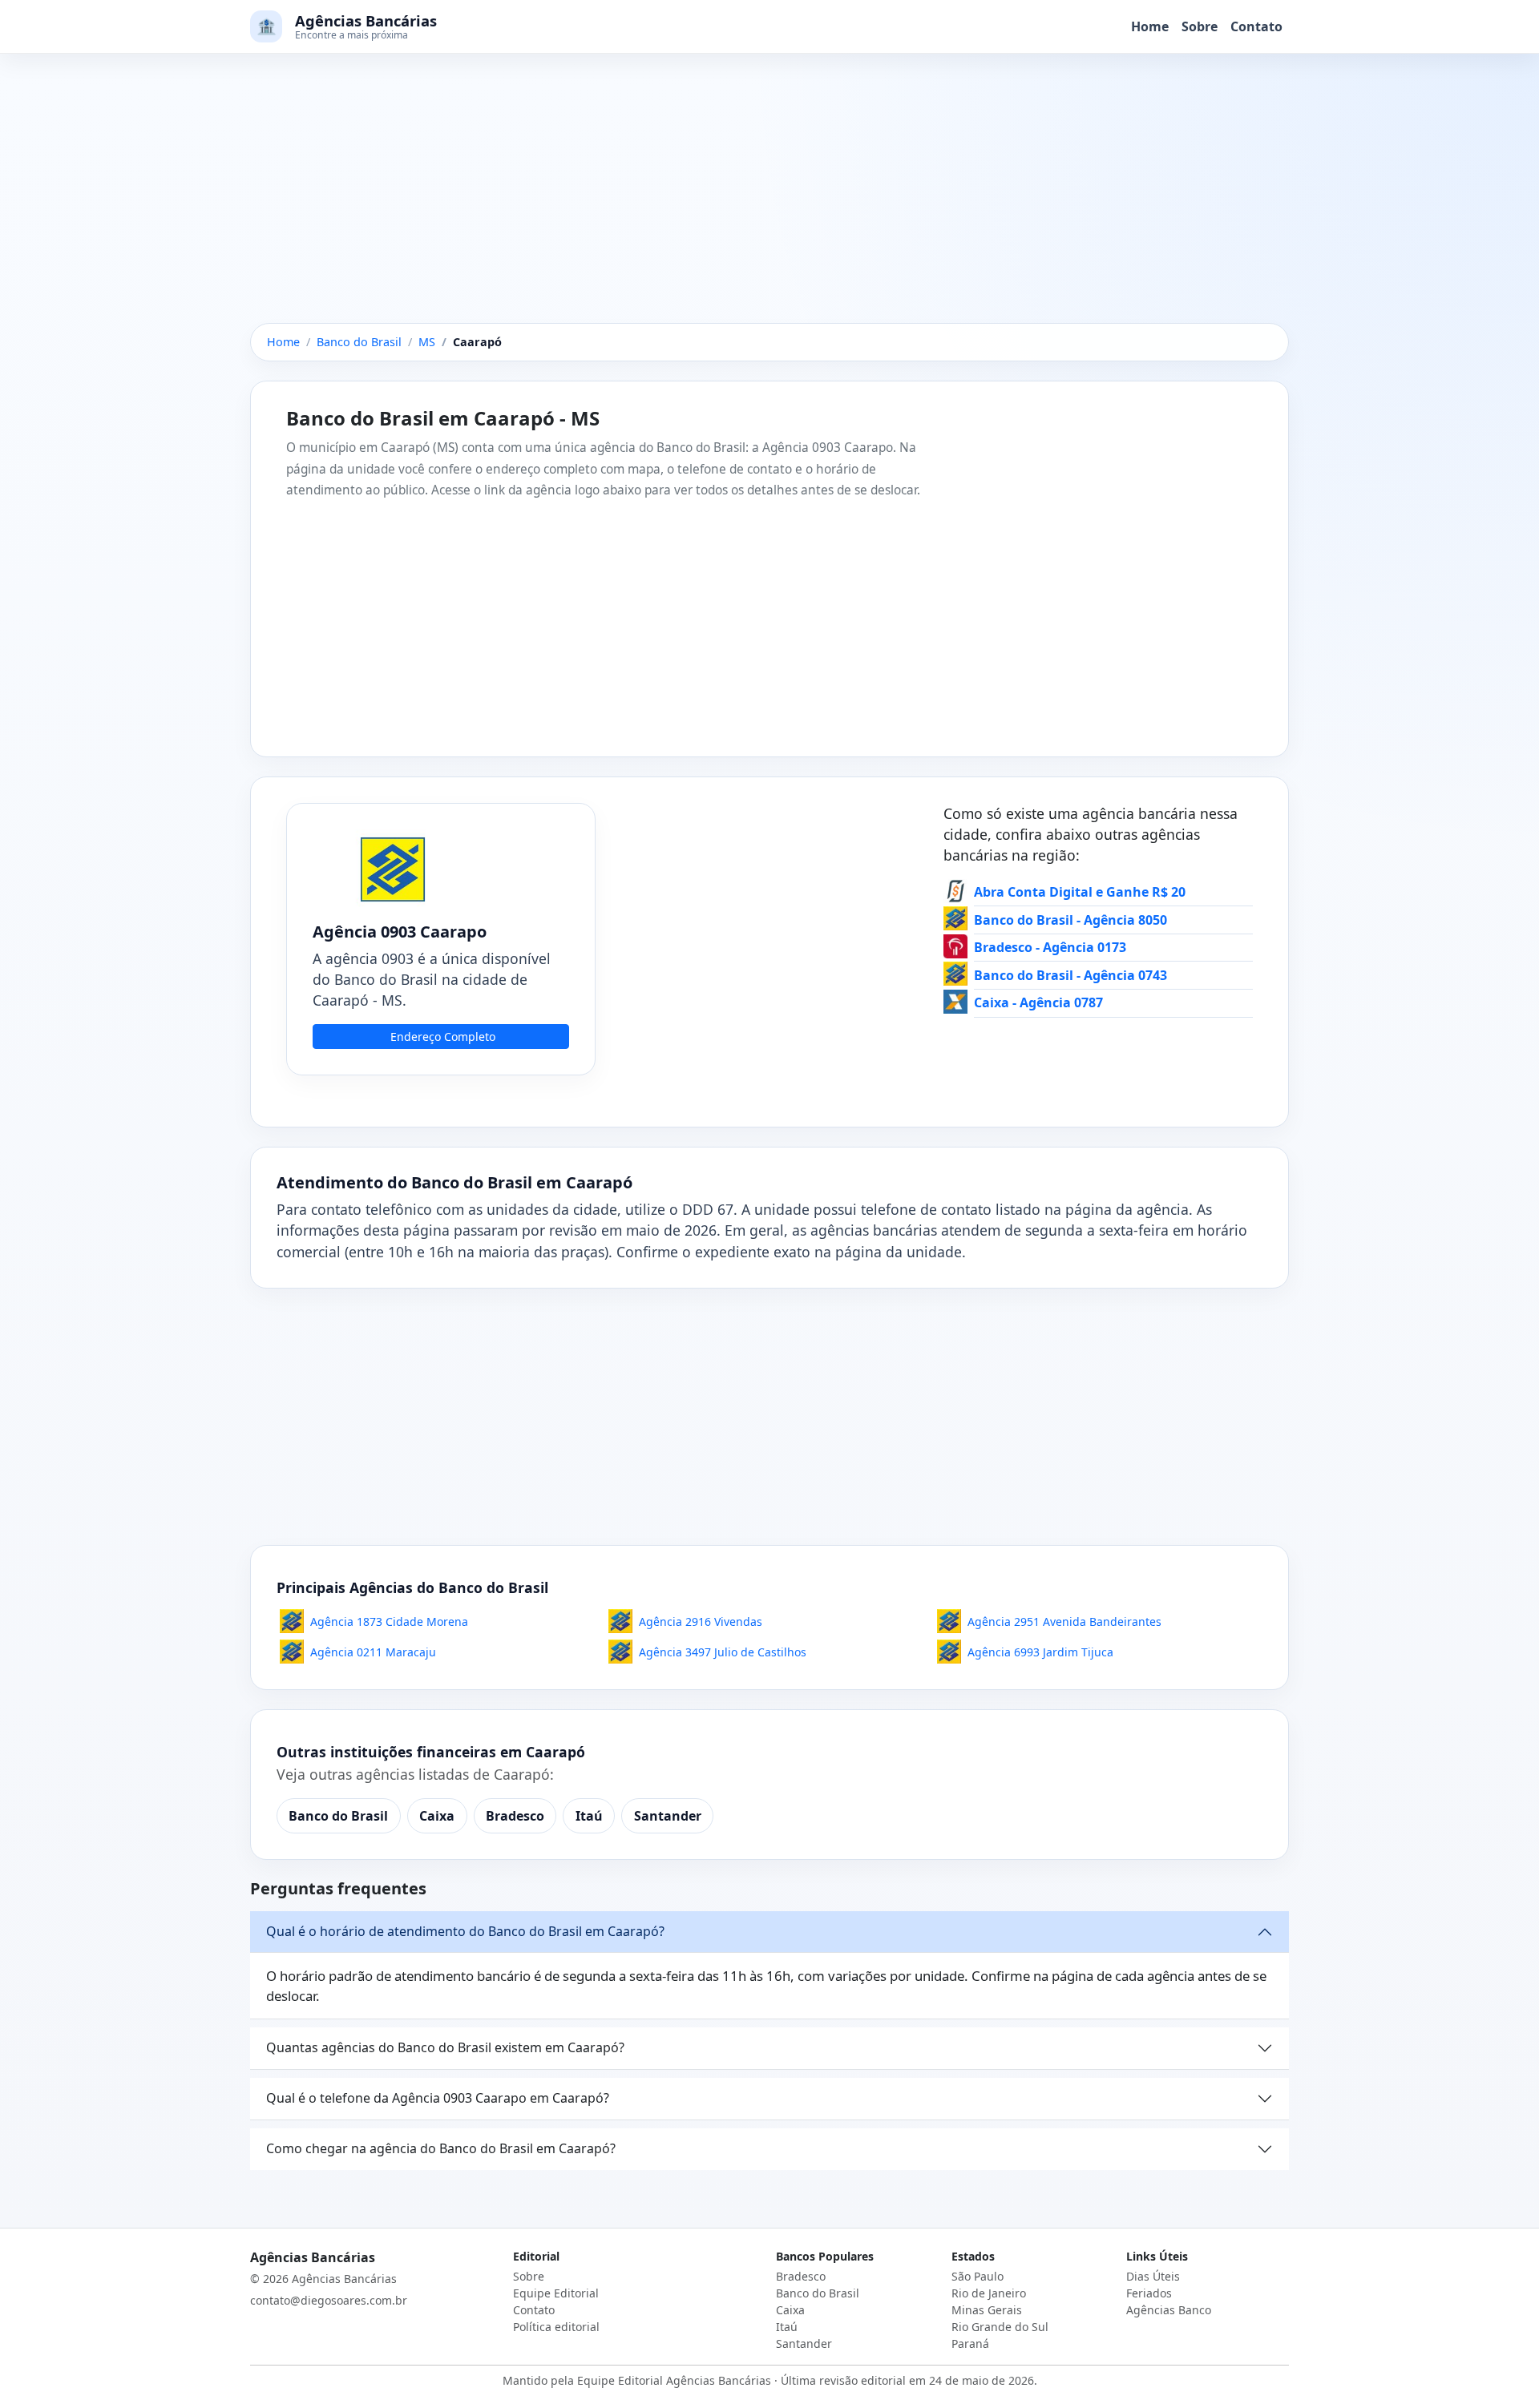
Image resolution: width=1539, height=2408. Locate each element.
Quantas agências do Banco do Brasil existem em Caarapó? (445, 2047)
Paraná (970, 2343)
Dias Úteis (1153, 2276)
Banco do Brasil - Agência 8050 (1070, 920)
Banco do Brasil (338, 1816)
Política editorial (556, 2327)
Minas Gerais (987, 2310)
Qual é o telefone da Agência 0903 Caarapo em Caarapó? (438, 2098)
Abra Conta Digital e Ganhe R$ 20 (1080, 892)
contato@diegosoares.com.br (329, 2300)
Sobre (1200, 26)
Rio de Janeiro (989, 2293)
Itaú (589, 1816)
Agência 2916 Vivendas (701, 1621)
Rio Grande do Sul (1000, 2327)
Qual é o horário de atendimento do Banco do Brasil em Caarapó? (465, 1931)
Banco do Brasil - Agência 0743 (1070, 975)
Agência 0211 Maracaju (373, 1652)
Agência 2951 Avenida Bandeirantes (1064, 1621)
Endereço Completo (443, 1037)
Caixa (437, 1816)
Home (1150, 26)
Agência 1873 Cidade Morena (389, 1621)
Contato (1256, 26)
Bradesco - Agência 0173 (1050, 947)
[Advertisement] (769, 204)
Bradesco (515, 1816)
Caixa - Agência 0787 (1038, 1002)
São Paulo (978, 2276)
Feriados (1149, 2293)
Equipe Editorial (556, 2293)
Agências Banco (1169, 2310)
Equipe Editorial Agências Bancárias (674, 2380)
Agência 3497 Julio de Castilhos (723, 1652)
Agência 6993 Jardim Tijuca (1040, 1652)
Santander (668, 1816)
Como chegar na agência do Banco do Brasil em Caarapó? (441, 2148)
